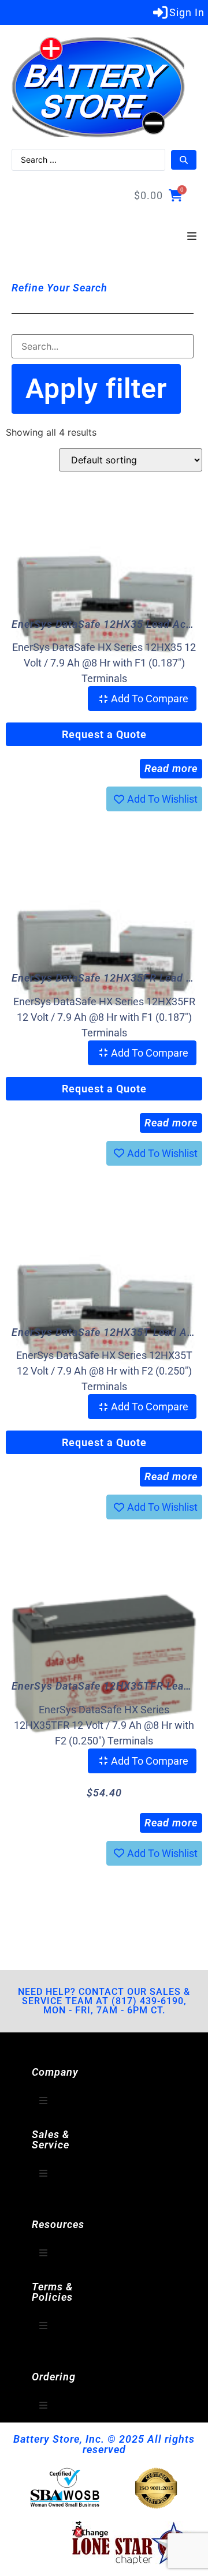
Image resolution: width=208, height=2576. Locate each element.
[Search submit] (184, 160)
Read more (171, 768)
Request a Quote (104, 734)
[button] (192, 237)
